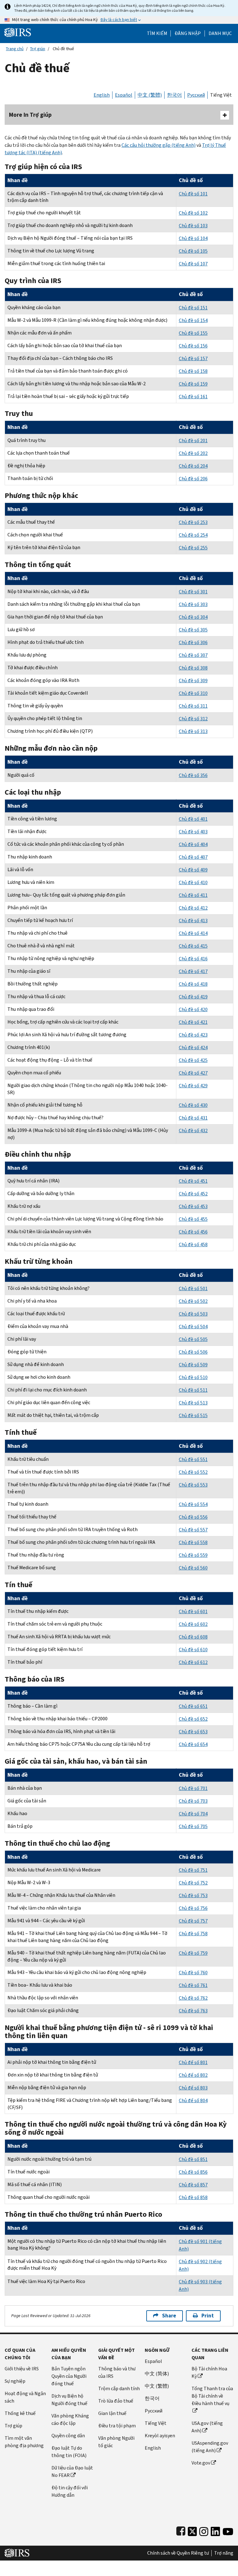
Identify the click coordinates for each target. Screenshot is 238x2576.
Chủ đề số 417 (193, 971)
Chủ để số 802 (193, 2075)
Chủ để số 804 (193, 2100)
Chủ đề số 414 (193, 933)
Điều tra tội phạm (117, 2426)
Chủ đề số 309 (193, 681)
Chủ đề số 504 (193, 1327)
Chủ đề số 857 (193, 2185)
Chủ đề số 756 (193, 1908)
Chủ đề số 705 (193, 1826)
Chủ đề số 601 (193, 1611)
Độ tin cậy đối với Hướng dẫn (70, 2491)
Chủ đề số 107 (193, 264)
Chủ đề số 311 (193, 706)
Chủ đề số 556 (193, 1517)
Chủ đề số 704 (193, 1814)
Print (208, 2316)
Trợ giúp (38, 49)
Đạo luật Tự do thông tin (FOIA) (69, 2452)
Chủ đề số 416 (193, 959)
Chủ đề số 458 (193, 1244)
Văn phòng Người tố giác (116, 2442)
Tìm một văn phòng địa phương (24, 2442)
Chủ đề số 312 (193, 719)
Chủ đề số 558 (193, 1542)
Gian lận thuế (112, 2413)
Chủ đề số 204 (193, 466)
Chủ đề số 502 (193, 1301)
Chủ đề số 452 (193, 1194)
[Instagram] (204, 2530)
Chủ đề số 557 (193, 1530)
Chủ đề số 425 (193, 1060)
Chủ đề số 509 (193, 1365)
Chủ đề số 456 (193, 1232)
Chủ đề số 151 (193, 308)
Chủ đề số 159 (193, 384)
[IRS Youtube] (228, 2530)
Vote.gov (201, 2463)
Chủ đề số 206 (193, 479)
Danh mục (220, 33)
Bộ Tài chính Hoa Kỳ (209, 2372)
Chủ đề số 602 (193, 1624)
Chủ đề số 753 (193, 1895)
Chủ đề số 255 (193, 548)
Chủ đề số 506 (193, 1352)
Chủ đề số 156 (193, 346)
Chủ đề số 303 (193, 604)
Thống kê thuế (20, 2413)
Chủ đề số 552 (193, 1472)
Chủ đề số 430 (193, 1105)
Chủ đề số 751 (193, 1870)
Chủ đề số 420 (193, 1009)
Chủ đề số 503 (193, 1314)
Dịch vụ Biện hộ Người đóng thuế (69, 2400)
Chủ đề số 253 (193, 522)
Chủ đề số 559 (193, 1555)
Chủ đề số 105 (193, 251)
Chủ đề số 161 (193, 397)
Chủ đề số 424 (193, 1048)
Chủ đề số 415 (193, 946)
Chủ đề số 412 (193, 908)
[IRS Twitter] (192, 2530)
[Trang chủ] (18, 32)
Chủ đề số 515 (193, 1415)
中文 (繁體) (150, 95)
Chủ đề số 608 (193, 1637)
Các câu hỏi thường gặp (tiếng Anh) (159, 145)
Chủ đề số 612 (193, 1662)
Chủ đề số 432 (193, 1131)
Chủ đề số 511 (193, 1390)
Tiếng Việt (221, 95)
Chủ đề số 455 (193, 1219)
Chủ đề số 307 (193, 655)
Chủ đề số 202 (193, 453)
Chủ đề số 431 (193, 1118)
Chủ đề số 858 (193, 2197)
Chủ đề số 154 (193, 320)
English (102, 95)
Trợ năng (224, 2553)
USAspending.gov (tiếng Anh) (210, 2447)
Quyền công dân (68, 2436)
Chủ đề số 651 (193, 1706)
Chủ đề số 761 (193, 1985)
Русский (196, 95)
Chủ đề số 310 (193, 693)
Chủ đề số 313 (193, 731)
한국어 (174, 95)
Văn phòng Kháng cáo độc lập (70, 2419)
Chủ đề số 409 (193, 870)
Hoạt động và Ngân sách (25, 2397)
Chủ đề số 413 (193, 921)
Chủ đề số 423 (193, 1035)
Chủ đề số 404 (193, 844)
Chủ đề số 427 (193, 1073)
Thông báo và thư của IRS (117, 2372)
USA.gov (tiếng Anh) (207, 2427)
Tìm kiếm (157, 33)
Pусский (154, 2411)
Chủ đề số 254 (193, 535)
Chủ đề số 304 (193, 617)
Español (124, 95)
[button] (188, 33)
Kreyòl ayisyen (160, 2436)
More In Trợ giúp (30, 115)
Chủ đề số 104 (193, 238)
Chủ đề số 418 (193, 984)
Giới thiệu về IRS (22, 2369)
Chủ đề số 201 (193, 441)
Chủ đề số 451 (193, 1181)
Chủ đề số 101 (193, 194)
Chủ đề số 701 (193, 1788)
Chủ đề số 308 (193, 668)
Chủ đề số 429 (193, 1086)
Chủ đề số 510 (193, 1377)
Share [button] (169, 2316)
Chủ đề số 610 (193, 1650)
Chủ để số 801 (193, 2062)
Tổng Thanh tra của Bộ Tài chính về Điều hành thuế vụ (212, 2396)
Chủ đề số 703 (193, 1801)
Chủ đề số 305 (193, 630)
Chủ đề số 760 (193, 1973)
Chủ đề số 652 (193, 1719)
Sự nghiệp (15, 2381)
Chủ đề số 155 (193, 333)
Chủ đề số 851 (193, 2159)
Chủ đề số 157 (193, 358)
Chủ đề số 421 (193, 1022)
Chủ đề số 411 (193, 895)
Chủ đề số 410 (193, 882)
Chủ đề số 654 (193, 1744)
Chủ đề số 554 (193, 1504)
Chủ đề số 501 (193, 1288)
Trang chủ (15, 49)
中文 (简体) (157, 2374)
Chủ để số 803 (193, 2088)
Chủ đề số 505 (193, 1339)
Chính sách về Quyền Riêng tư (178, 2553)
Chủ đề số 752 (193, 1883)
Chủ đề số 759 (193, 1953)
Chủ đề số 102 (193, 213)
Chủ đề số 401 (193, 819)
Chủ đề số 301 (193, 592)
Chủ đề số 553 (193, 1485)
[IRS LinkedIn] (215, 2530)
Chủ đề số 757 (193, 1921)
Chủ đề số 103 (193, 226)
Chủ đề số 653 (193, 1732)
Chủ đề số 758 (193, 1934)
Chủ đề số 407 (193, 857)
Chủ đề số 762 (193, 1998)
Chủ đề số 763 (193, 2011)
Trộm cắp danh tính (119, 2388)
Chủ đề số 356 (193, 775)
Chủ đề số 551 (193, 1459)
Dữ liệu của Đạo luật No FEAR (72, 2471)
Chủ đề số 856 (193, 2172)
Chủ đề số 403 (193, 832)
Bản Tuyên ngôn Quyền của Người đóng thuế (69, 2376)
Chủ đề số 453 (193, 1206)
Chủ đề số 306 (193, 642)
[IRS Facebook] (181, 2530)
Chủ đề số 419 (193, 997)
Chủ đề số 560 (193, 1568)
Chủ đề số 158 (193, 371)
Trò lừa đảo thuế (116, 2401)
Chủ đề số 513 (193, 1403)
